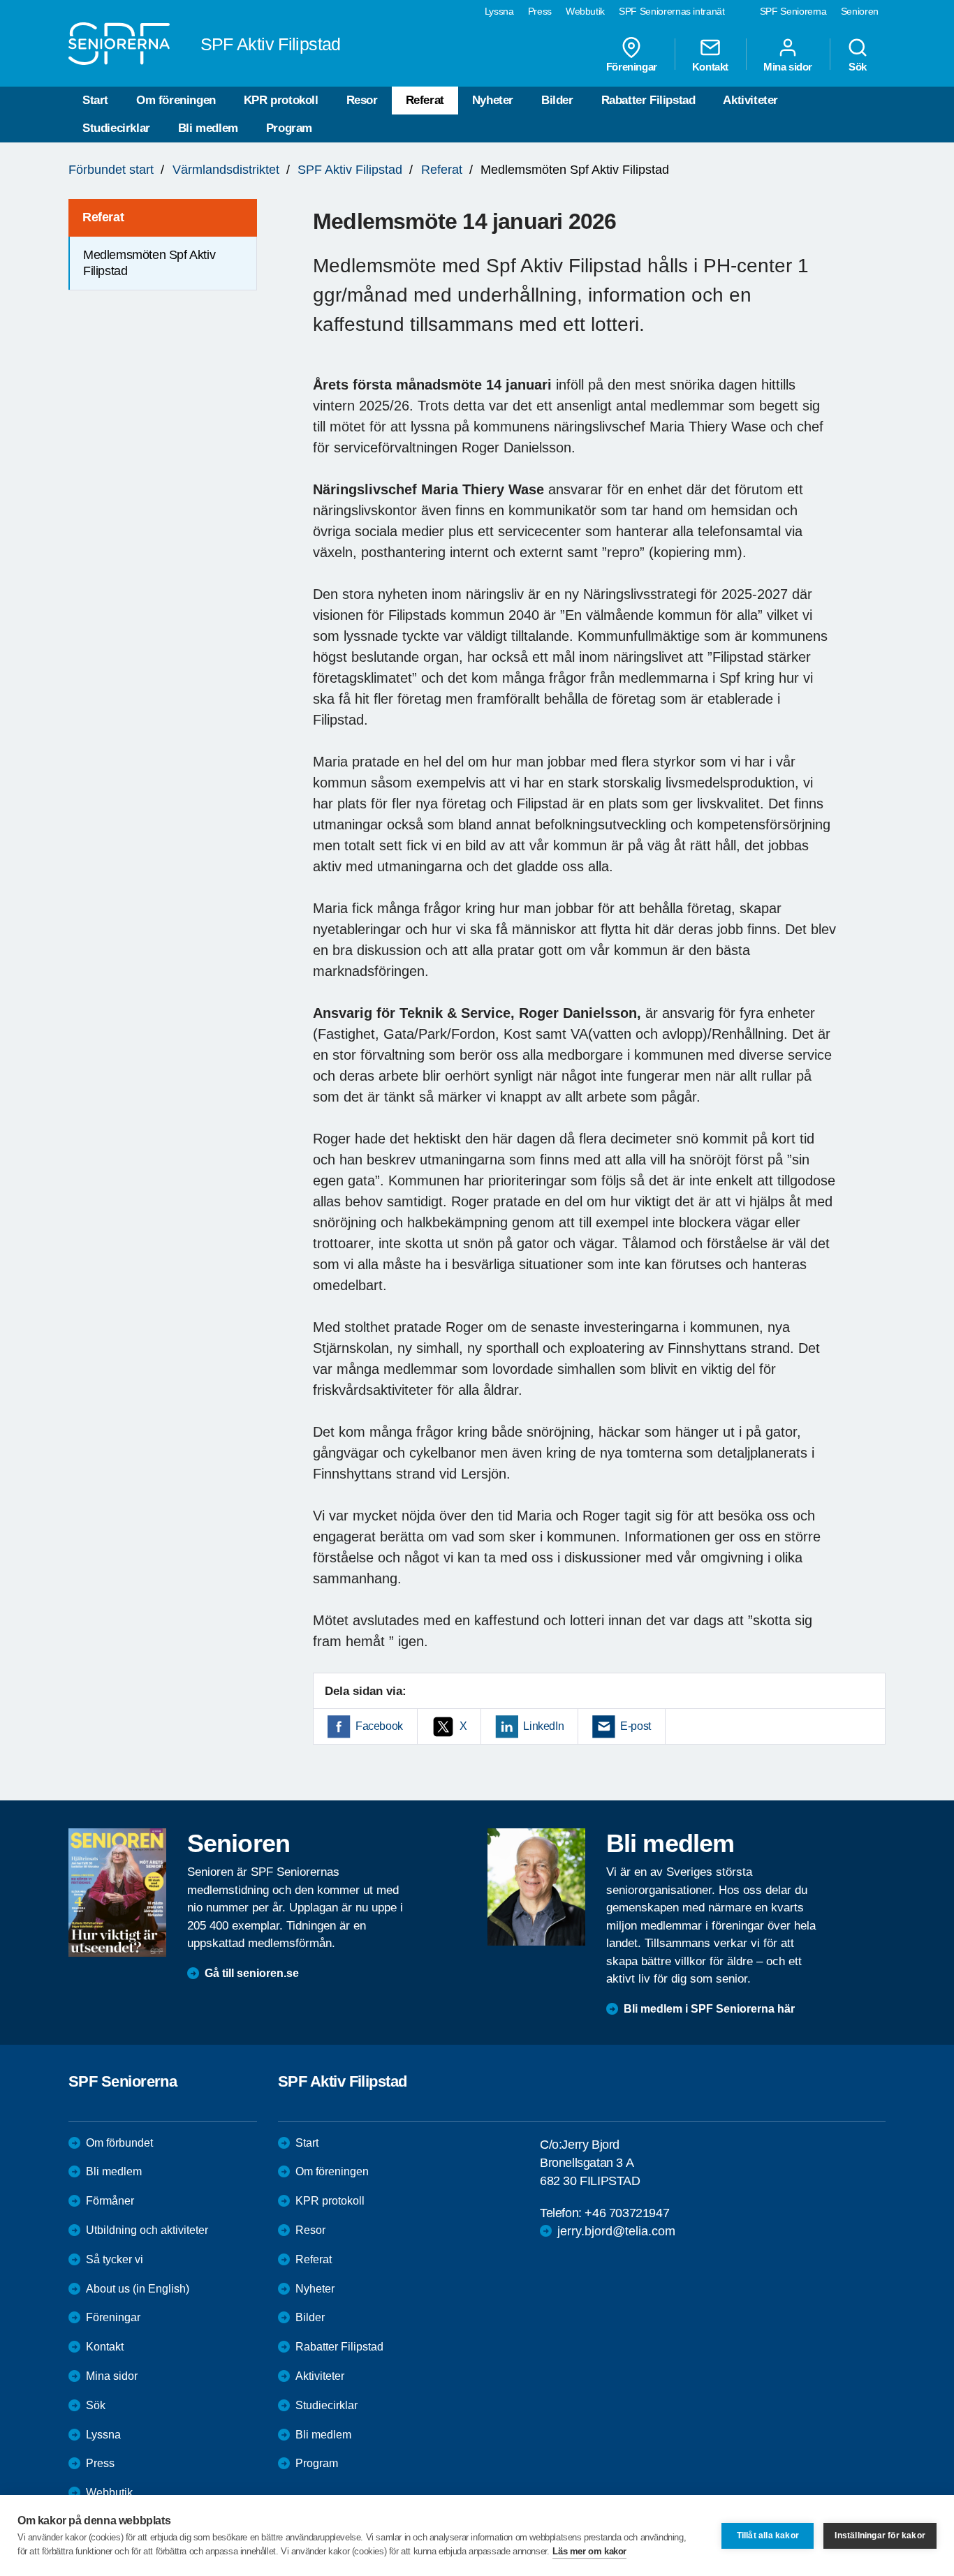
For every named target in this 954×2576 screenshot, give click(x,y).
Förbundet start (111, 170)
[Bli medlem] (536, 1887)
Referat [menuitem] (103, 217)
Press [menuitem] (540, 11)
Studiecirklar (116, 128)
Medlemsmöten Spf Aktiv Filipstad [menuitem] (149, 263)
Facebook (379, 1726)
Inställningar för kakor (880, 2536)
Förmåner (110, 2201)
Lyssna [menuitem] (499, 11)
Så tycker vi (115, 2259)
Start (95, 100)
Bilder (557, 100)
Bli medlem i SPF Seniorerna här (709, 2009)
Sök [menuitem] (858, 66)
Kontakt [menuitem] (710, 66)
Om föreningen (176, 100)
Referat (425, 100)
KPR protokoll (281, 100)
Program (289, 128)
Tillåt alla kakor (768, 2536)
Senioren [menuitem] (860, 11)
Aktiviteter (750, 100)
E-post (636, 1726)
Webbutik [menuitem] (585, 11)
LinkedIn (543, 1726)
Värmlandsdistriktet (226, 170)
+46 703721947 (627, 2213)
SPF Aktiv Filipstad (350, 170)
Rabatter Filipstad (648, 100)
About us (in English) (138, 2289)
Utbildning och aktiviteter (147, 2230)
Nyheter (493, 100)
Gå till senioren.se (252, 1973)
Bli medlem (208, 128)
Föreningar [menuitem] (632, 66)
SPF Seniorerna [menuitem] (793, 11)
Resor (362, 100)
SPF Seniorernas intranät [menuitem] (672, 11)
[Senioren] (117, 1893)
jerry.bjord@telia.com (616, 2231)
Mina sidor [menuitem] (788, 66)
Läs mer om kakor (589, 2551)
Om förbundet (119, 2143)
